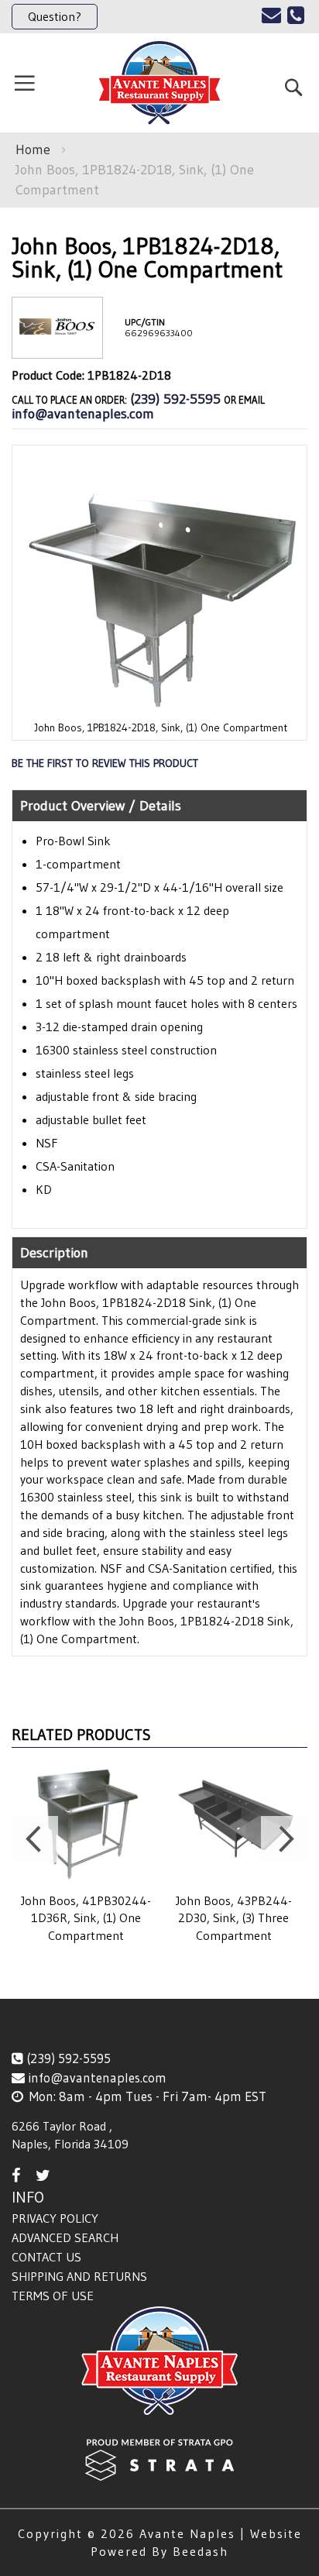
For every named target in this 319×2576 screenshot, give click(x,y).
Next (284, 1839)
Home (33, 150)
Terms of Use (53, 2296)
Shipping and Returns (79, 2276)
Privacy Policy (55, 2218)
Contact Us (46, 2257)
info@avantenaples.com (83, 414)
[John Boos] (57, 346)
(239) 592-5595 (175, 399)
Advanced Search (65, 2237)
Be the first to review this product (105, 763)
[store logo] (159, 83)
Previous (35, 1839)
